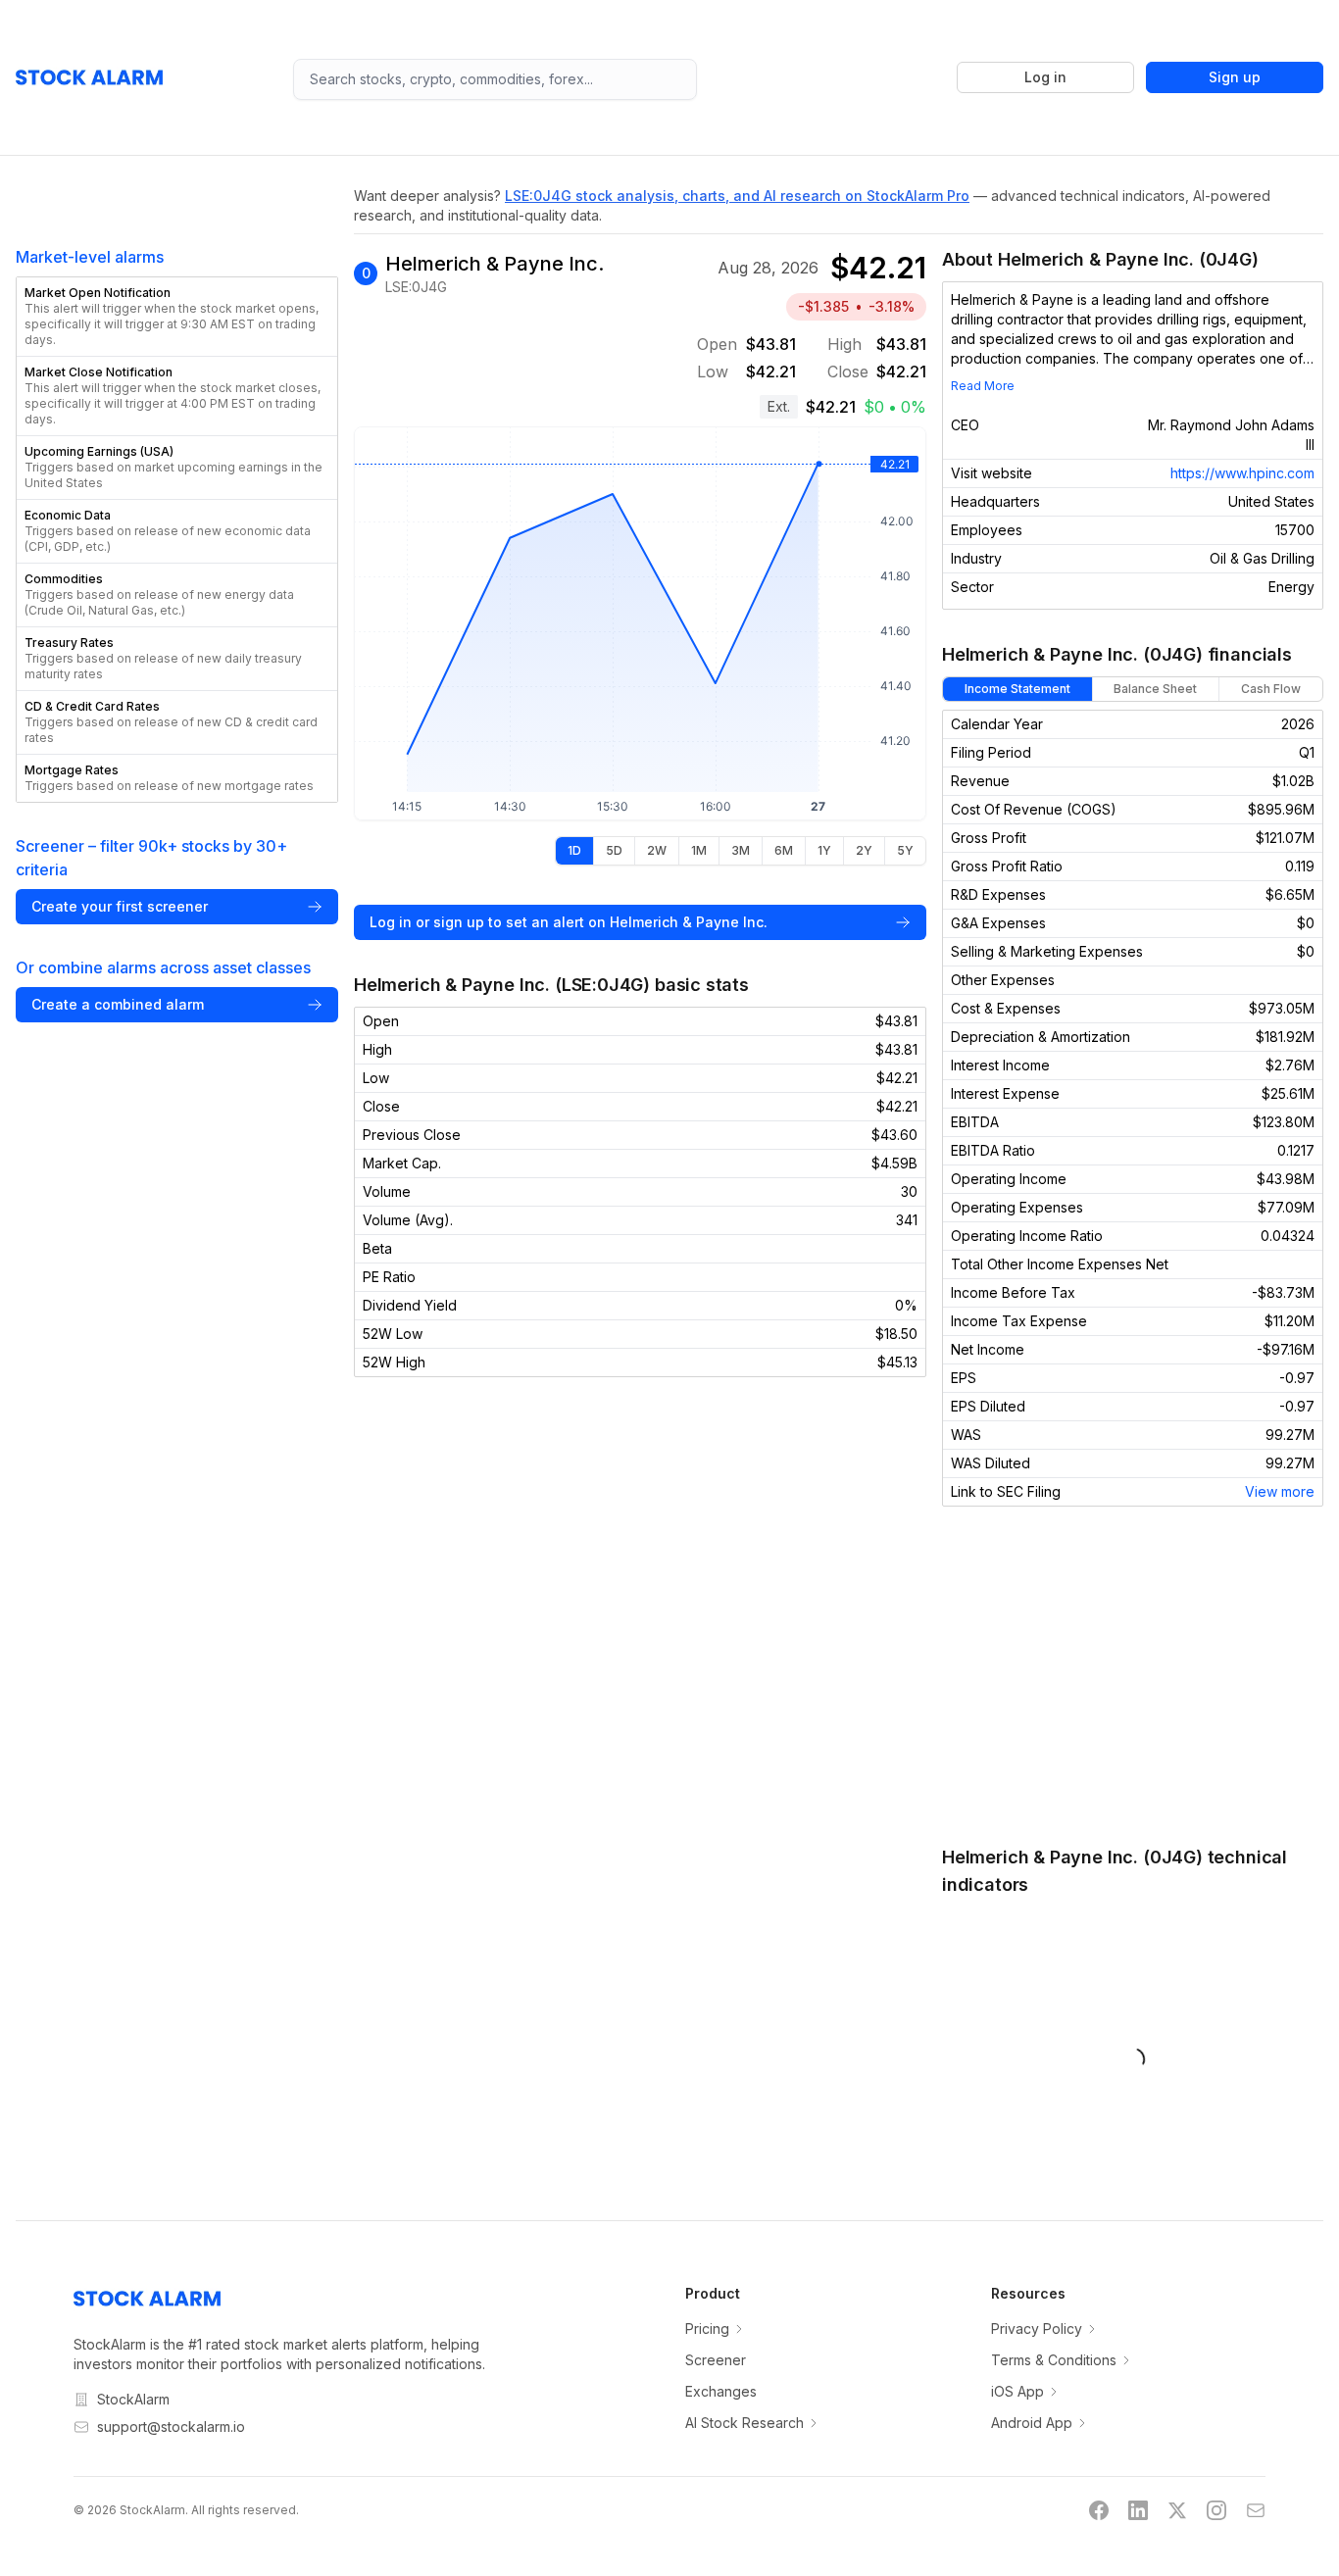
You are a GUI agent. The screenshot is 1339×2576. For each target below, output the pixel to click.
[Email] (1256, 2510)
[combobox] (496, 79)
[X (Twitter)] (1177, 2510)
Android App (1032, 2423)
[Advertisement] (1133, 1675)
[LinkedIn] (1138, 2510)
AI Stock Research (744, 2423)
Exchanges (721, 2391)
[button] (177, 317)
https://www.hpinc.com (1242, 473)
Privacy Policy (1037, 2328)
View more (1280, 1491)
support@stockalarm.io (171, 2427)
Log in (1045, 77)
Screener (716, 2360)
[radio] (574, 851)
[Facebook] (1099, 2510)
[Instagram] (1216, 2510)
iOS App (1017, 2391)
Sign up (1235, 77)
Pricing (707, 2328)
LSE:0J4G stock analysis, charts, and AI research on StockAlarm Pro (737, 196)
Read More (983, 386)
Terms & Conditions (1054, 2360)
